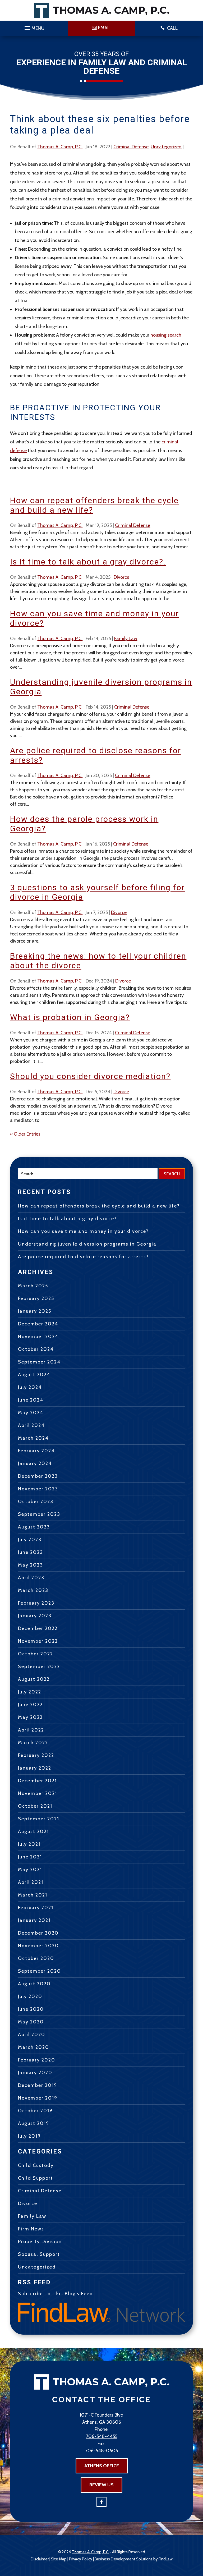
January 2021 (34, 1920)
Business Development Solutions (124, 2559)
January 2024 (35, 1463)
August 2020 (34, 1984)
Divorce (121, 577)
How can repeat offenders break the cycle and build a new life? (99, 1206)
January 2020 (35, 2073)
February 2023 (36, 1603)
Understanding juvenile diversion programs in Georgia (87, 1244)
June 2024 (31, 1400)
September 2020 (40, 1971)
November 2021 (38, 1793)
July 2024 (30, 1387)
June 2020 (31, 2009)
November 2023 (38, 1489)
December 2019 (38, 2085)
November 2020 (38, 1946)
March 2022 (33, 1743)
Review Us (101, 2485)
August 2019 (34, 2123)
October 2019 (35, 2111)
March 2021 (33, 1895)
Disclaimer (40, 2559)
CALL (172, 28)
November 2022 (38, 1641)
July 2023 (30, 1540)
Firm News (31, 2229)
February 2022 (36, 1755)
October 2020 (36, 1958)
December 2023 (38, 1476)
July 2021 (29, 1844)
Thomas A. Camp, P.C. (60, 147)
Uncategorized (166, 147)
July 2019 (29, 2136)
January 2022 (35, 1768)
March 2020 (34, 2047)
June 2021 (30, 1857)
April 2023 (31, 1578)
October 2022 (36, 1654)
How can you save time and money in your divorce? (83, 1231)
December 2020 (38, 1933)
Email (104, 28)
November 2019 (38, 2098)
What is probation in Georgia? (70, 1017)
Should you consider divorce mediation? (90, 1076)
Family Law (126, 639)
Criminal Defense (131, 147)
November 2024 (38, 1337)
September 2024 (39, 1362)
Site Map (59, 2559)
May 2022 (30, 1717)
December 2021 (37, 1781)
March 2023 (33, 1590)
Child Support (36, 2178)
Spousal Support (39, 2254)
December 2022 (38, 1628)
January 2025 (35, 1311)
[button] (34, 27)
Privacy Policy (81, 2559)
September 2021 (39, 1819)
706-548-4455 (102, 2436)
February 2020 (37, 2060)
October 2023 (36, 1501)
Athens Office (102, 2466)
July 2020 (30, 1996)
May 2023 (31, 1565)
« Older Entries (25, 1134)
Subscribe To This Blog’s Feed (56, 2294)
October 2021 (35, 1806)
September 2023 (39, 1514)
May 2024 (31, 1413)
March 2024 (33, 1438)
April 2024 (31, 1425)
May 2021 (30, 1870)
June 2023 (31, 1552)
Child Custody (36, 2165)
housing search (166, 335)
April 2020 (32, 2035)
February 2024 (36, 1451)
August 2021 (33, 1831)
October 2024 (36, 1349)
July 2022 (30, 1692)
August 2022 (34, 1679)
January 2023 (35, 1616)
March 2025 (33, 1286)
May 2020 (31, 2022)
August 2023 (34, 1527)
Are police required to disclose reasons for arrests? (83, 1257)
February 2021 (36, 1908)
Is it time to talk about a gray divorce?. (88, 562)
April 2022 (31, 1730)
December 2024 (38, 1324)
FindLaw (166, 2559)
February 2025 (36, 1298)
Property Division (40, 2242)
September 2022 (39, 1666)
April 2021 (31, 1882)
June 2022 (30, 1705)
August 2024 (34, 1375)
